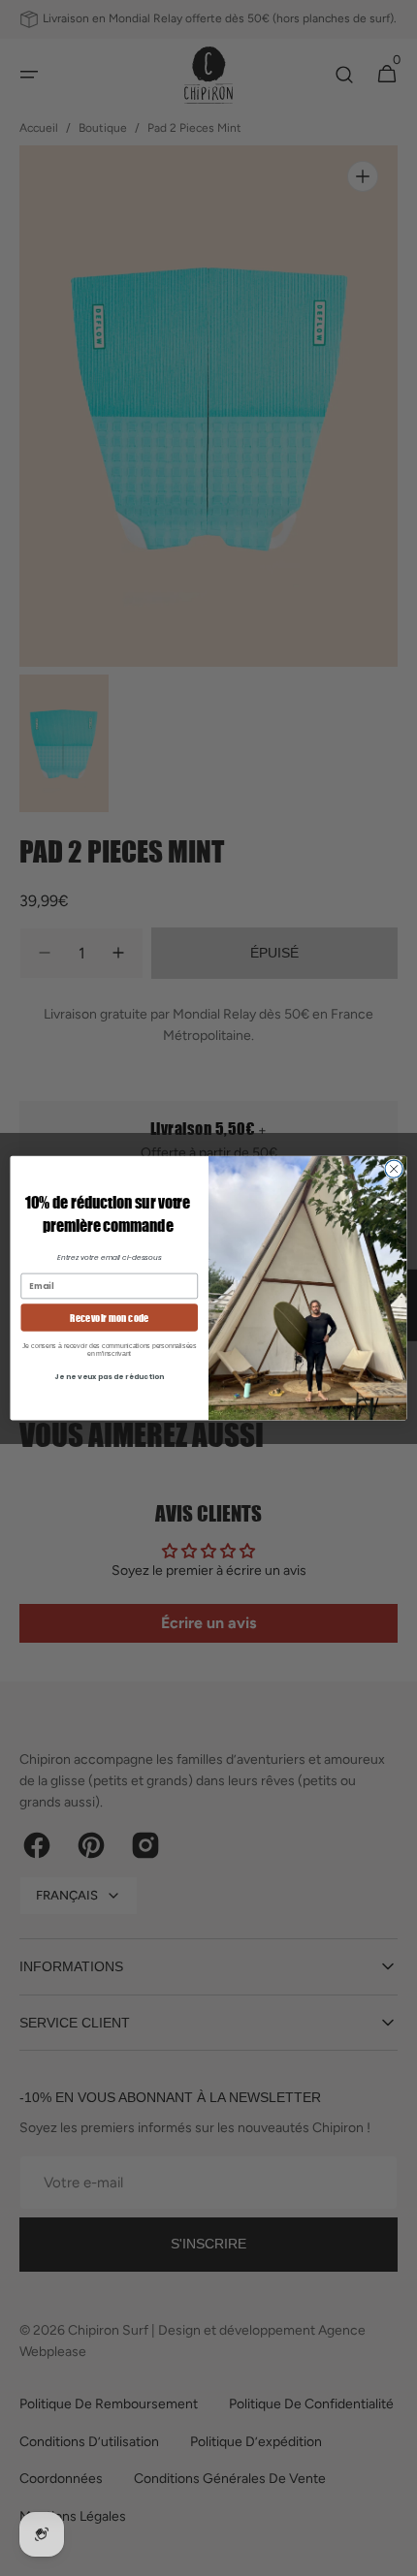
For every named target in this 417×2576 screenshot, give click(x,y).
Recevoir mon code (109, 1317)
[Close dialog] (394, 1169)
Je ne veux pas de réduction (109, 1376)
